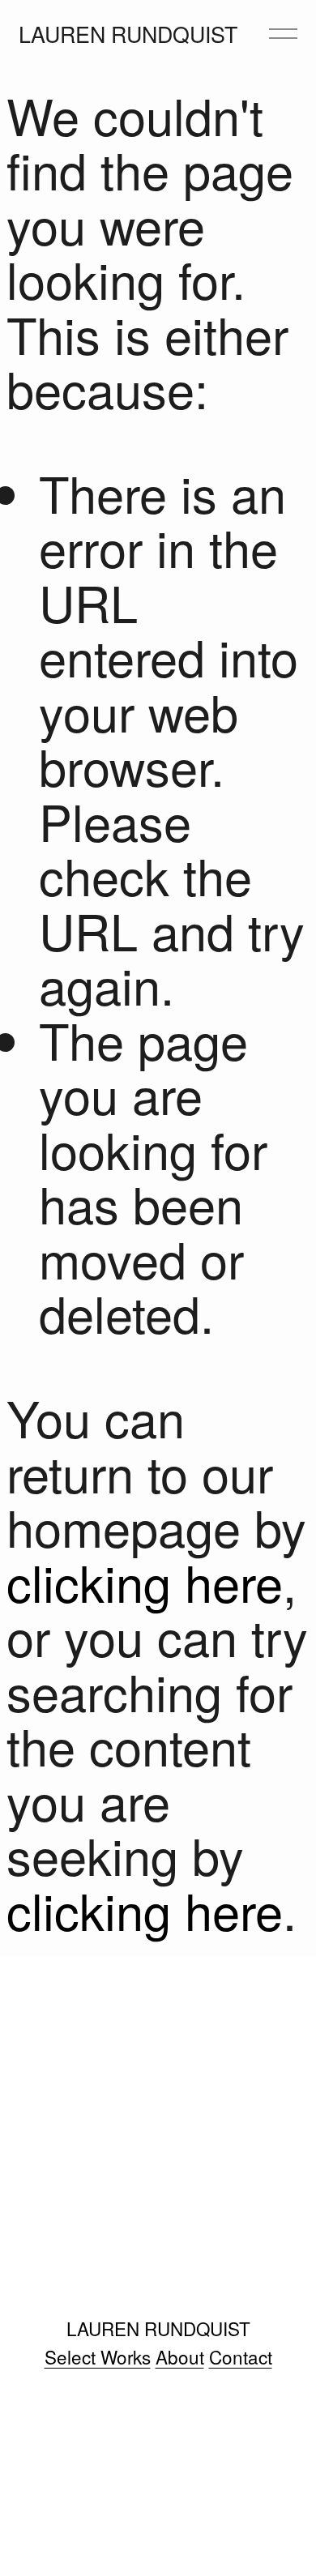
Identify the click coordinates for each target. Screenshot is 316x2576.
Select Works (98, 2357)
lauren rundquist (128, 34)
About (180, 2357)
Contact (241, 2357)
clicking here (145, 1581)
